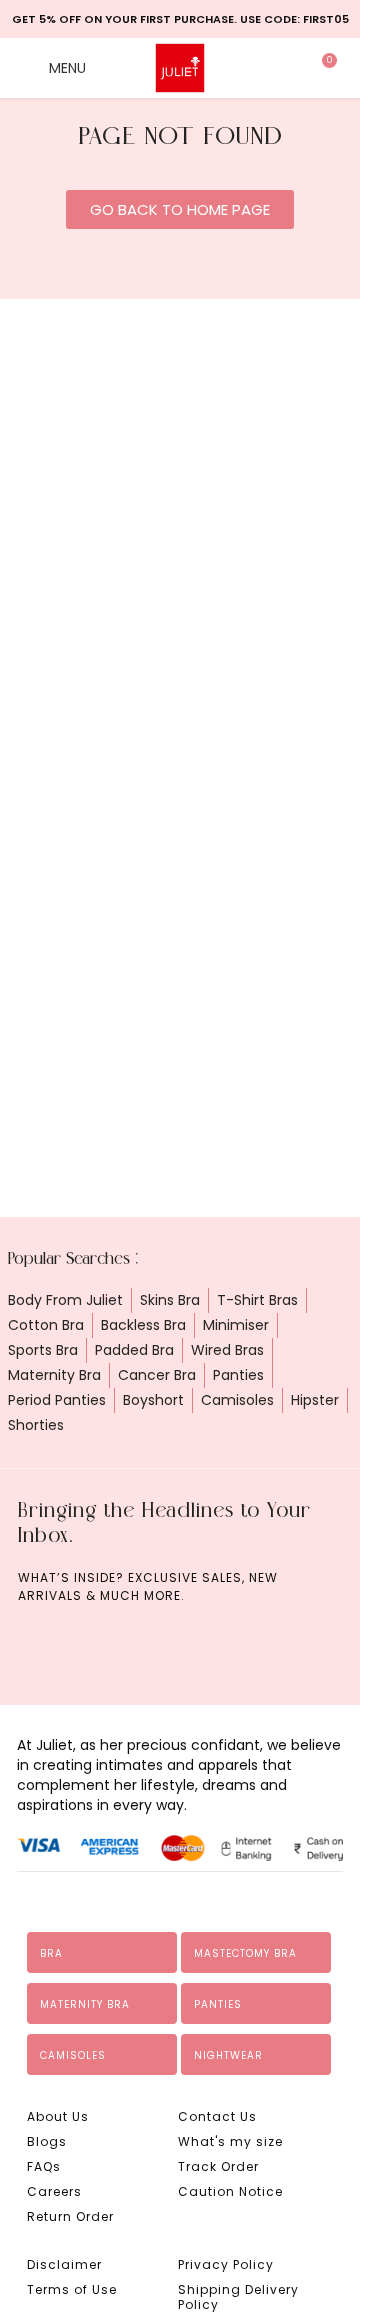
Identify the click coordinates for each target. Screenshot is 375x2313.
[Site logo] (180, 67)
